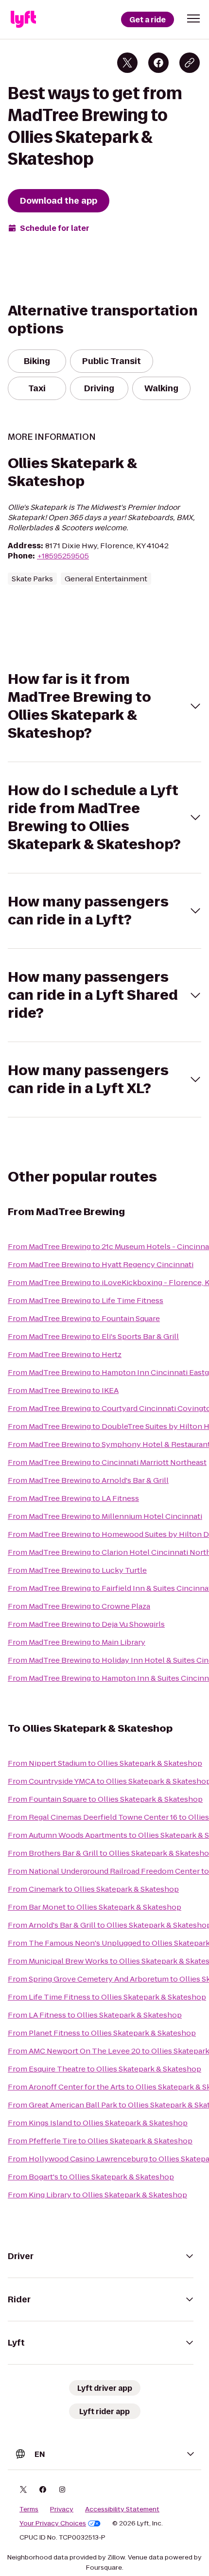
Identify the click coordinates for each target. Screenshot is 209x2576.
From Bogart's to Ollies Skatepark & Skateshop (91, 2177)
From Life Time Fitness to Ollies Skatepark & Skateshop (107, 1997)
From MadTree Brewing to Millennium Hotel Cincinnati (105, 1516)
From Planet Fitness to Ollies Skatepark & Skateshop (102, 2033)
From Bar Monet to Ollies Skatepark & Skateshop (95, 1907)
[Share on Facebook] (158, 63)
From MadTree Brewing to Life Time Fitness (86, 1300)
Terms (29, 2509)
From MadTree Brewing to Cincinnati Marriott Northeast (107, 1462)
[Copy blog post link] (190, 63)
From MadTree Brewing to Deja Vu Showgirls (86, 1624)
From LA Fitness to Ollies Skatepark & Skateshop (95, 2015)
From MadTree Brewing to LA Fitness (73, 1498)
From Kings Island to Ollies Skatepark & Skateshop (98, 2123)
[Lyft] (23, 19)
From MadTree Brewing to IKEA (63, 1390)
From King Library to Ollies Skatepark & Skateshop (97, 2195)
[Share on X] (127, 63)
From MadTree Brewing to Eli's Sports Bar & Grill (93, 1336)
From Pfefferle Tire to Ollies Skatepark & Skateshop (100, 2141)
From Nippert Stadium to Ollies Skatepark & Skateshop (105, 1763)
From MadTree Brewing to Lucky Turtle (77, 1570)
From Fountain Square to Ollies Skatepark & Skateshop (105, 1799)
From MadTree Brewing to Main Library (77, 1642)
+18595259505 (63, 556)
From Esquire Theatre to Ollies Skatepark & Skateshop (104, 2069)
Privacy (62, 2509)
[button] (193, 18)
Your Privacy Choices (53, 2524)
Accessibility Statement (122, 2509)
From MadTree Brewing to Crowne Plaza (79, 1606)
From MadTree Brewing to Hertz (65, 1354)
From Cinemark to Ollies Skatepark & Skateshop (93, 1889)
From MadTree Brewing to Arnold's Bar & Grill (88, 1480)
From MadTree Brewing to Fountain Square (84, 1318)
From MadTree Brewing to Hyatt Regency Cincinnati (101, 1264)
